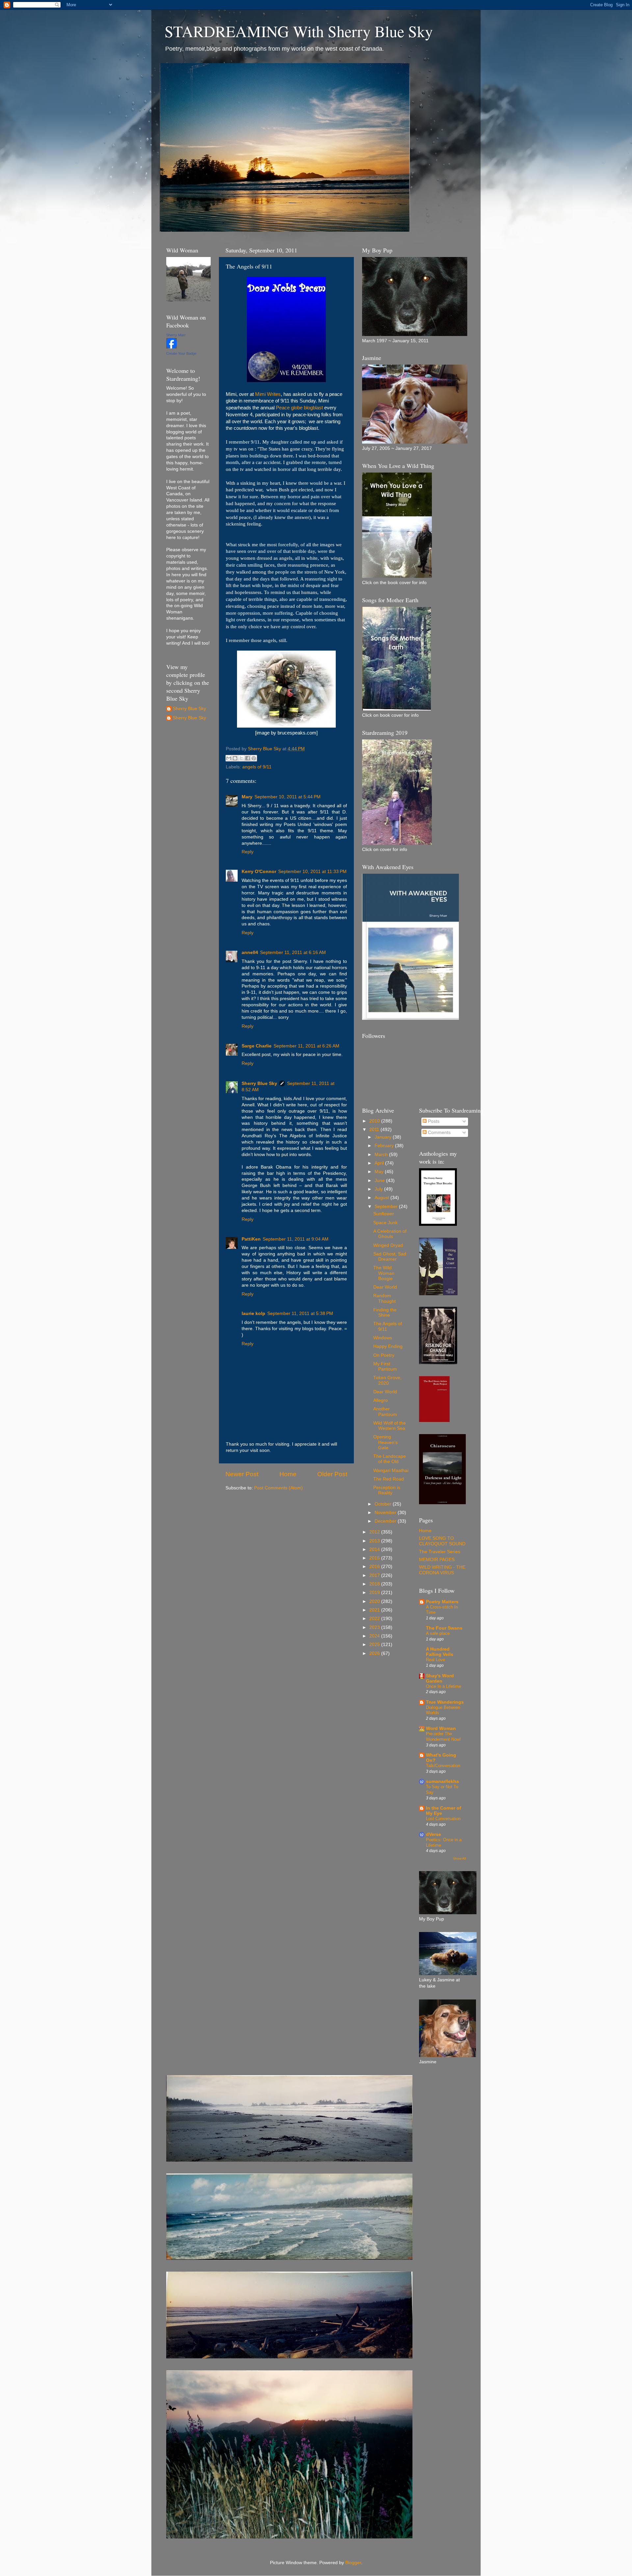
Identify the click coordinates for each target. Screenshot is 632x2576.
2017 (375, 1575)
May (380, 1172)
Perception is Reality (387, 1490)
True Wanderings (445, 1702)
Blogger (353, 2563)
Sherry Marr (176, 335)
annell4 (250, 953)
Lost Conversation (443, 1819)
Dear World (385, 1287)
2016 (375, 1567)
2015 (375, 1558)
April (380, 1163)
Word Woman (441, 1728)
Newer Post (242, 1474)
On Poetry (384, 1355)
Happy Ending (388, 1346)
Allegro (381, 1400)
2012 (375, 1532)
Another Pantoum (385, 1412)
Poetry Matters (442, 1602)
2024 (375, 1636)
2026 (375, 1653)
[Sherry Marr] (171, 347)
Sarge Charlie (257, 1046)
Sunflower (384, 1214)
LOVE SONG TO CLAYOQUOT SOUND (442, 1541)
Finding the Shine (385, 1313)
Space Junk (385, 1223)
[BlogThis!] (235, 758)
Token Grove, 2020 (387, 1380)
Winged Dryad (388, 1245)
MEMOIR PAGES (437, 1560)
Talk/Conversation (443, 1766)
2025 (375, 1645)
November (386, 1513)
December (386, 1521)
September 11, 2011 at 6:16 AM (293, 953)
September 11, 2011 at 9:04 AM (296, 1239)
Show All (459, 1858)
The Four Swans (444, 1628)
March (382, 1155)
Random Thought (384, 1298)
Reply (248, 852)
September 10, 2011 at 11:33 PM (312, 872)
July (379, 1189)
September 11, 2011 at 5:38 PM (300, 1314)
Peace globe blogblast (299, 408)
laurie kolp (253, 1314)
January (384, 1137)
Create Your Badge (181, 353)
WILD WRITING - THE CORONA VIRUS (442, 1570)
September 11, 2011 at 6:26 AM (306, 1046)
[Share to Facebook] (248, 758)
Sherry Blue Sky (259, 1083)
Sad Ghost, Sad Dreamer (390, 1257)
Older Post (332, 1474)
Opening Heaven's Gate (385, 1442)
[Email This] (229, 758)
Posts (433, 1121)
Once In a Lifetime (444, 1686)
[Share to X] (241, 758)
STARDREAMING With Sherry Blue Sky (299, 31)
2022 (375, 1619)
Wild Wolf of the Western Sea (390, 1426)
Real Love (435, 1660)
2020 (375, 1601)
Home (288, 1474)
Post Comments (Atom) (278, 1488)
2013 (375, 1541)
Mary (247, 797)
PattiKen (251, 1239)
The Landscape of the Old (390, 1459)
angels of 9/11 (257, 767)
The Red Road (389, 1479)
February (385, 1146)
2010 (375, 1121)
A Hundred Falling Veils (440, 1652)
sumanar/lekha (442, 1781)
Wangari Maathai (391, 1470)
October (384, 1504)
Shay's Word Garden (440, 1678)
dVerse (434, 1834)
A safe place (438, 1633)
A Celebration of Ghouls (390, 1234)
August (382, 1198)
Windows (383, 1338)
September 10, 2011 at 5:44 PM (288, 797)
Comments (439, 1133)
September (387, 1207)
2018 (375, 1584)
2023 (375, 1627)
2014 (375, 1549)
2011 (375, 1130)
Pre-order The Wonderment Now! (443, 1737)
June (380, 1181)
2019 (375, 1593)
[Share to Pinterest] (254, 758)
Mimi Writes (268, 394)
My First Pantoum (385, 1366)
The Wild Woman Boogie (384, 1273)
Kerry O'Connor (259, 872)
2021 (375, 1610)
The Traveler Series (440, 1552)
